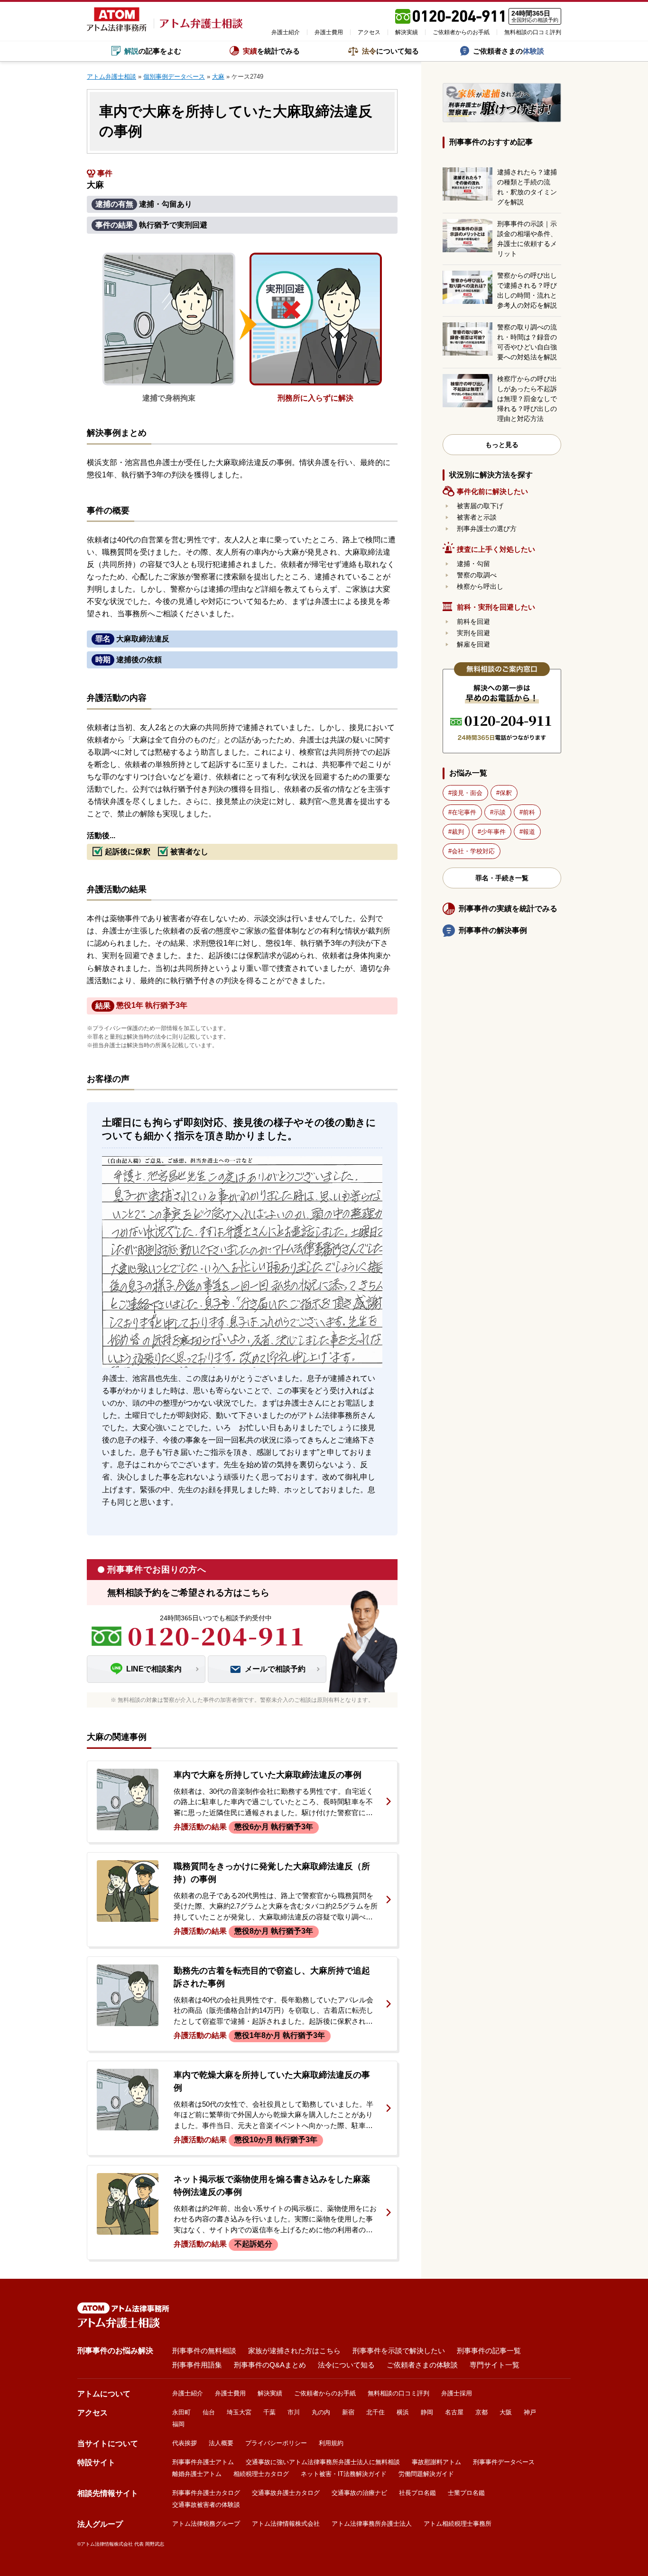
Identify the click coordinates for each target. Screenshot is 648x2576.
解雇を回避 (473, 644)
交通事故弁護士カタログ (286, 2493)
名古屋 (454, 2412)
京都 (481, 2412)
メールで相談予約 (275, 1669)
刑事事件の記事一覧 (489, 2351)
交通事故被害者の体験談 (206, 2505)
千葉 (269, 2412)
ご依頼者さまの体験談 (422, 2365)
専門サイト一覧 (495, 2365)
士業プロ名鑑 (466, 2493)
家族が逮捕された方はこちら (294, 2351)
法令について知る (346, 2365)
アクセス (369, 32)
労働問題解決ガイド (426, 2474)
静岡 (427, 2412)
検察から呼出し (480, 586)
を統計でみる (271, 51)
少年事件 (493, 832)
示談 (500, 812)
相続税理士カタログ (261, 2474)
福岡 (178, 2424)
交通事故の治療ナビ (359, 2493)
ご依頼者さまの (509, 51)
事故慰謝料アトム (436, 2462)
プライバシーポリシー (276, 2443)
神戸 (530, 2412)
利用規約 (331, 2443)
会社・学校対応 (473, 851)
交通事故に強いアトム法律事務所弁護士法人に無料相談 (323, 2462)
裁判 (458, 832)
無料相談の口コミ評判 (533, 32)
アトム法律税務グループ (206, 2524)
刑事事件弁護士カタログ (206, 2493)
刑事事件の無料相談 (204, 2351)
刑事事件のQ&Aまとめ (270, 2365)
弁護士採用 (457, 2393)
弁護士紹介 (286, 32)
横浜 (403, 2412)
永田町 (181, 2412)
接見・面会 (467, 793)
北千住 (375, 2412)
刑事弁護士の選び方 (487, 529)
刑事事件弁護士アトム (203, 2462)
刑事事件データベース (504, 2462)
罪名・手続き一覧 (502, 878)
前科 (529, 812)
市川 (294, 2412)
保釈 (506, 793)
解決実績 (407, 32)
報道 (529, 832)
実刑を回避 (473, 633)
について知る (390, 51)
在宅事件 (464, 812)
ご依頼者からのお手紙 (461, 32)
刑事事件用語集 (197, 2365)
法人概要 (221, 2443)
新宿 (348, 2412)
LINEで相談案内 (154, 1669)
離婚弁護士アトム (197, 2474)
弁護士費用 (329, 32)
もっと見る (502, 445)
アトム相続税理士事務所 (458, 2524)
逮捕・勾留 (473, 564)
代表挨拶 (185, 2443)
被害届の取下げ (480, 506)
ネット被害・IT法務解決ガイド (344, 2474)
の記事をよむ (153, 51)
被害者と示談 (477, 517)
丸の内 (321, 2412)
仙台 (209, 2412)
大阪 (506, 2412)
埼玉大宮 (239, 2412)
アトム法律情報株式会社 (286, 2524)
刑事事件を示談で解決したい (399, 2351)
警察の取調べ (477, 575)
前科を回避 (473, 621)
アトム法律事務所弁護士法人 (372, 2524)
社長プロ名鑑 (417, 2493)
